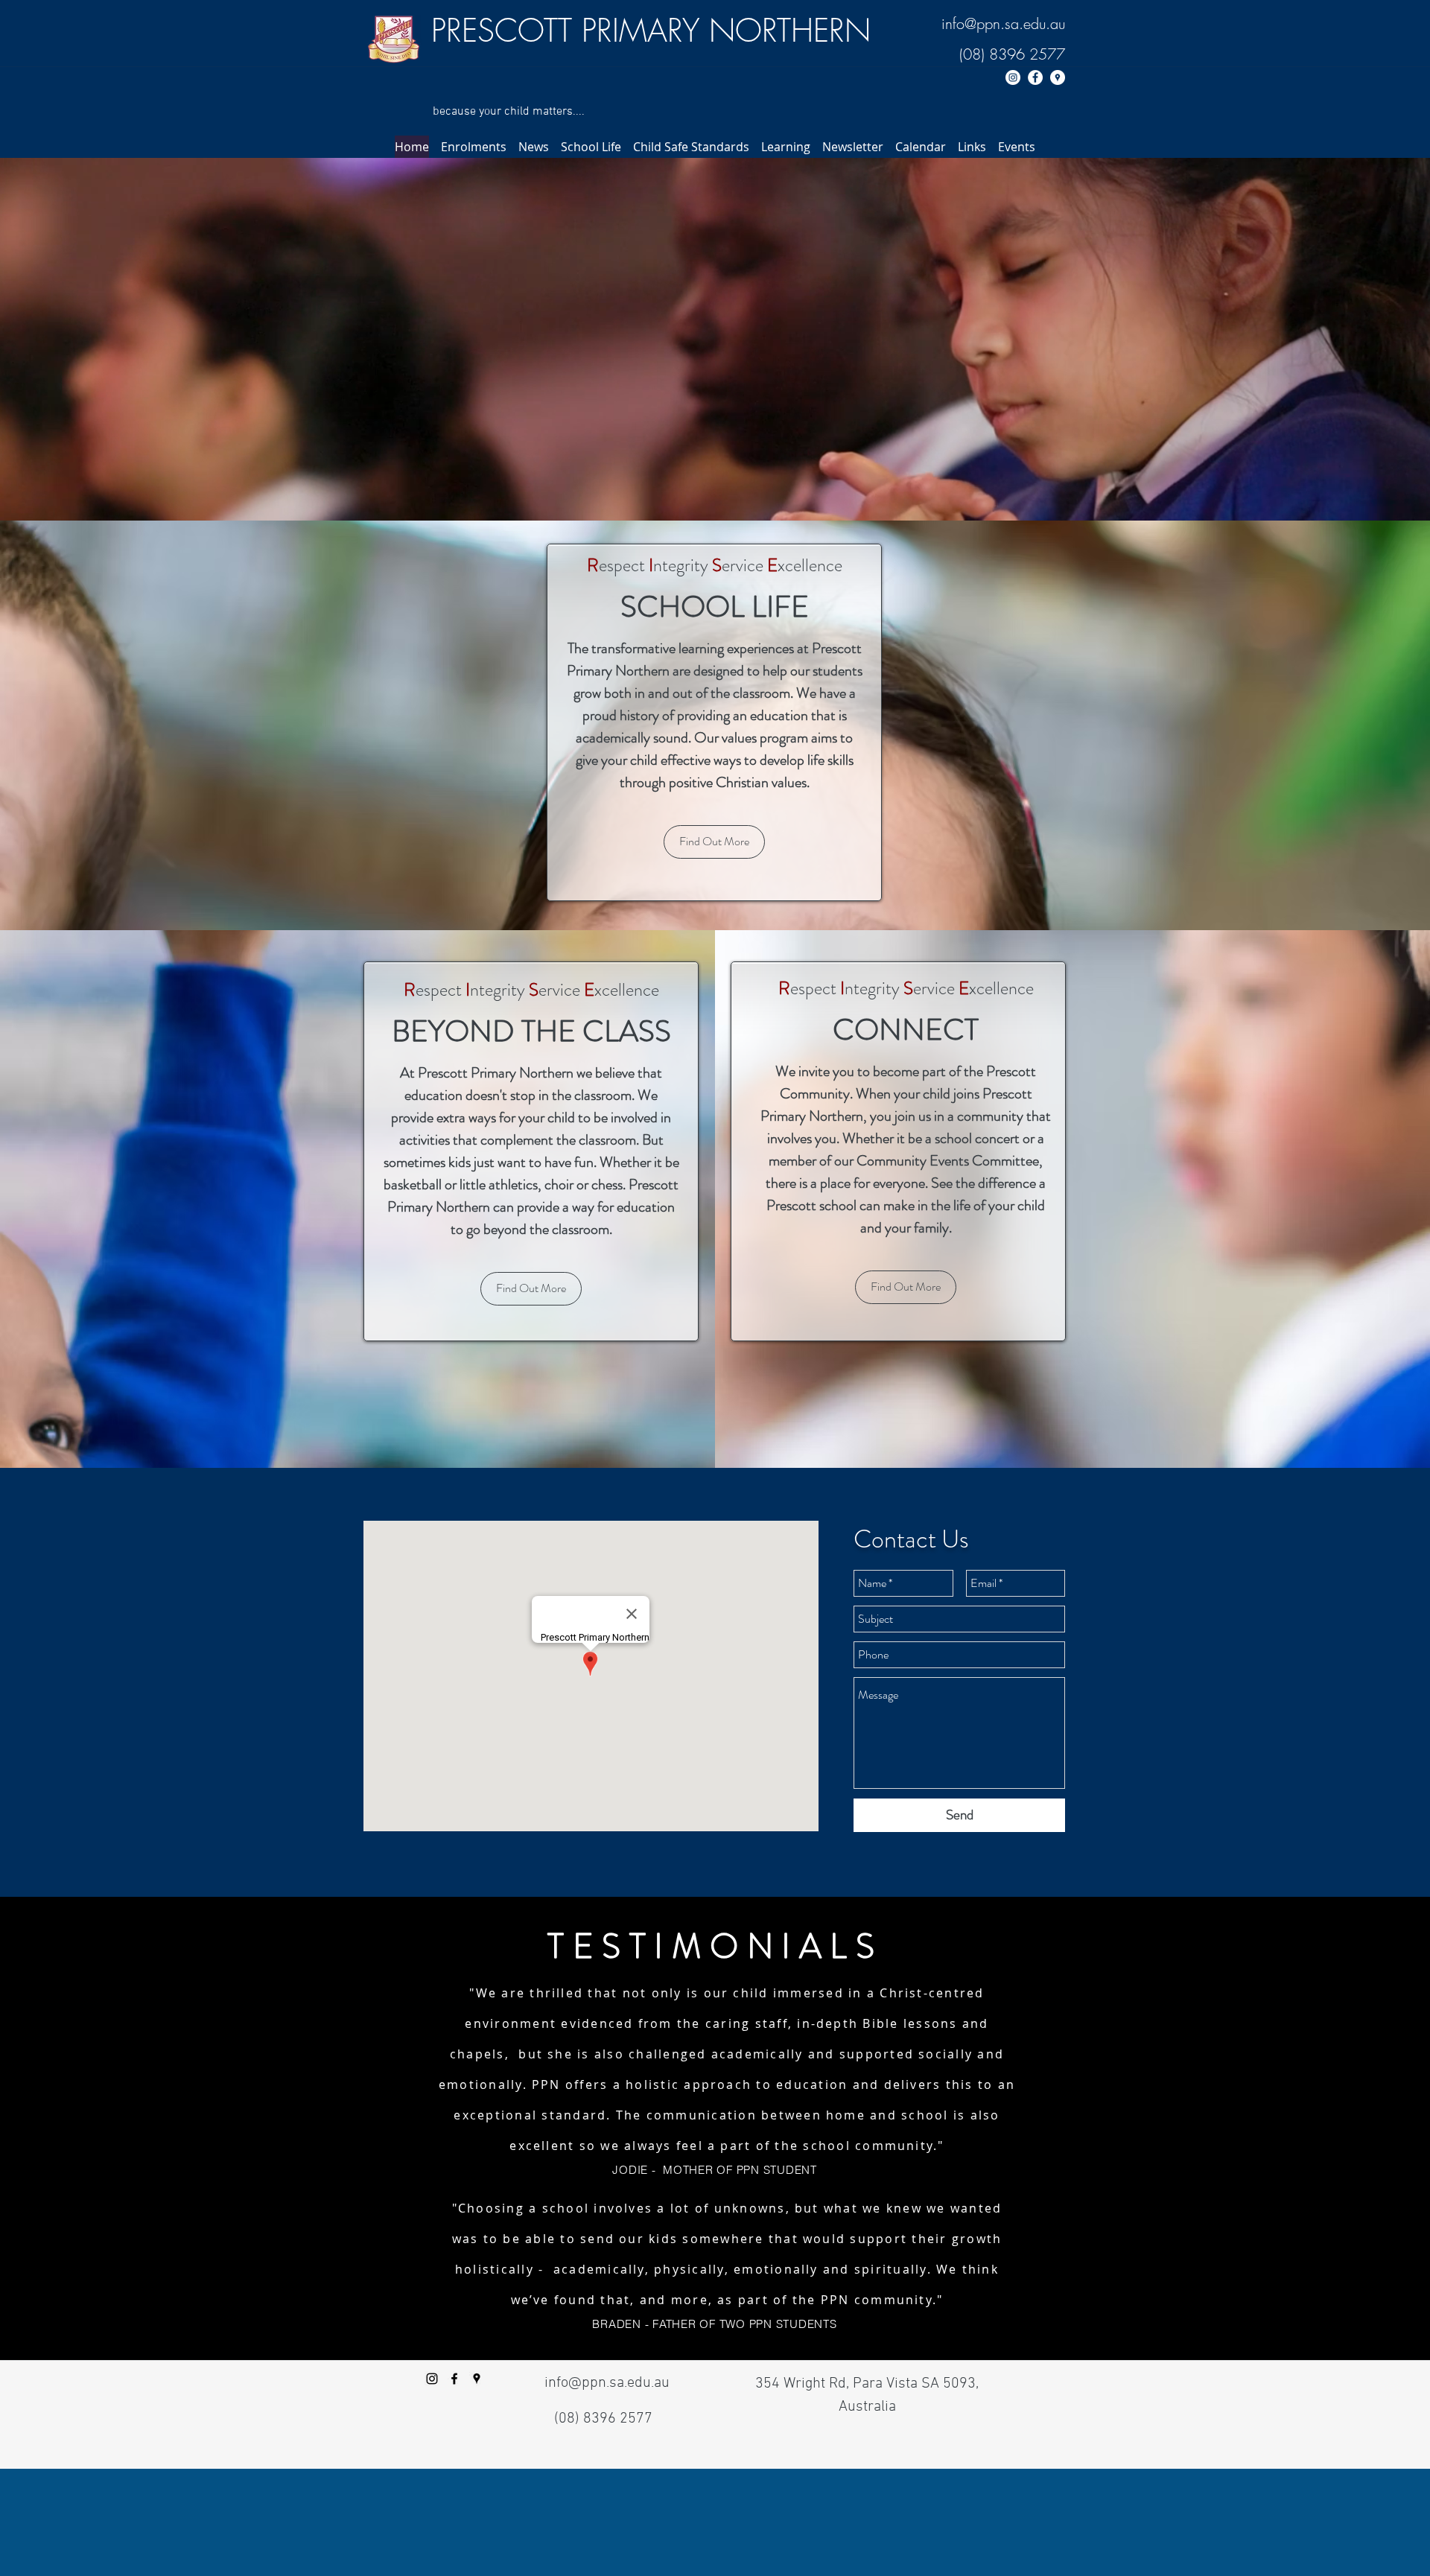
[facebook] (454, 2379)
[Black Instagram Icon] (432, 2379)
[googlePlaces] (477, 2379)
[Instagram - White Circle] (1013, 77)
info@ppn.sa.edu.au (1003, 23)
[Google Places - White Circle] (1058, 77)
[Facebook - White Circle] (1035, 77)
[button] (474, 147)
